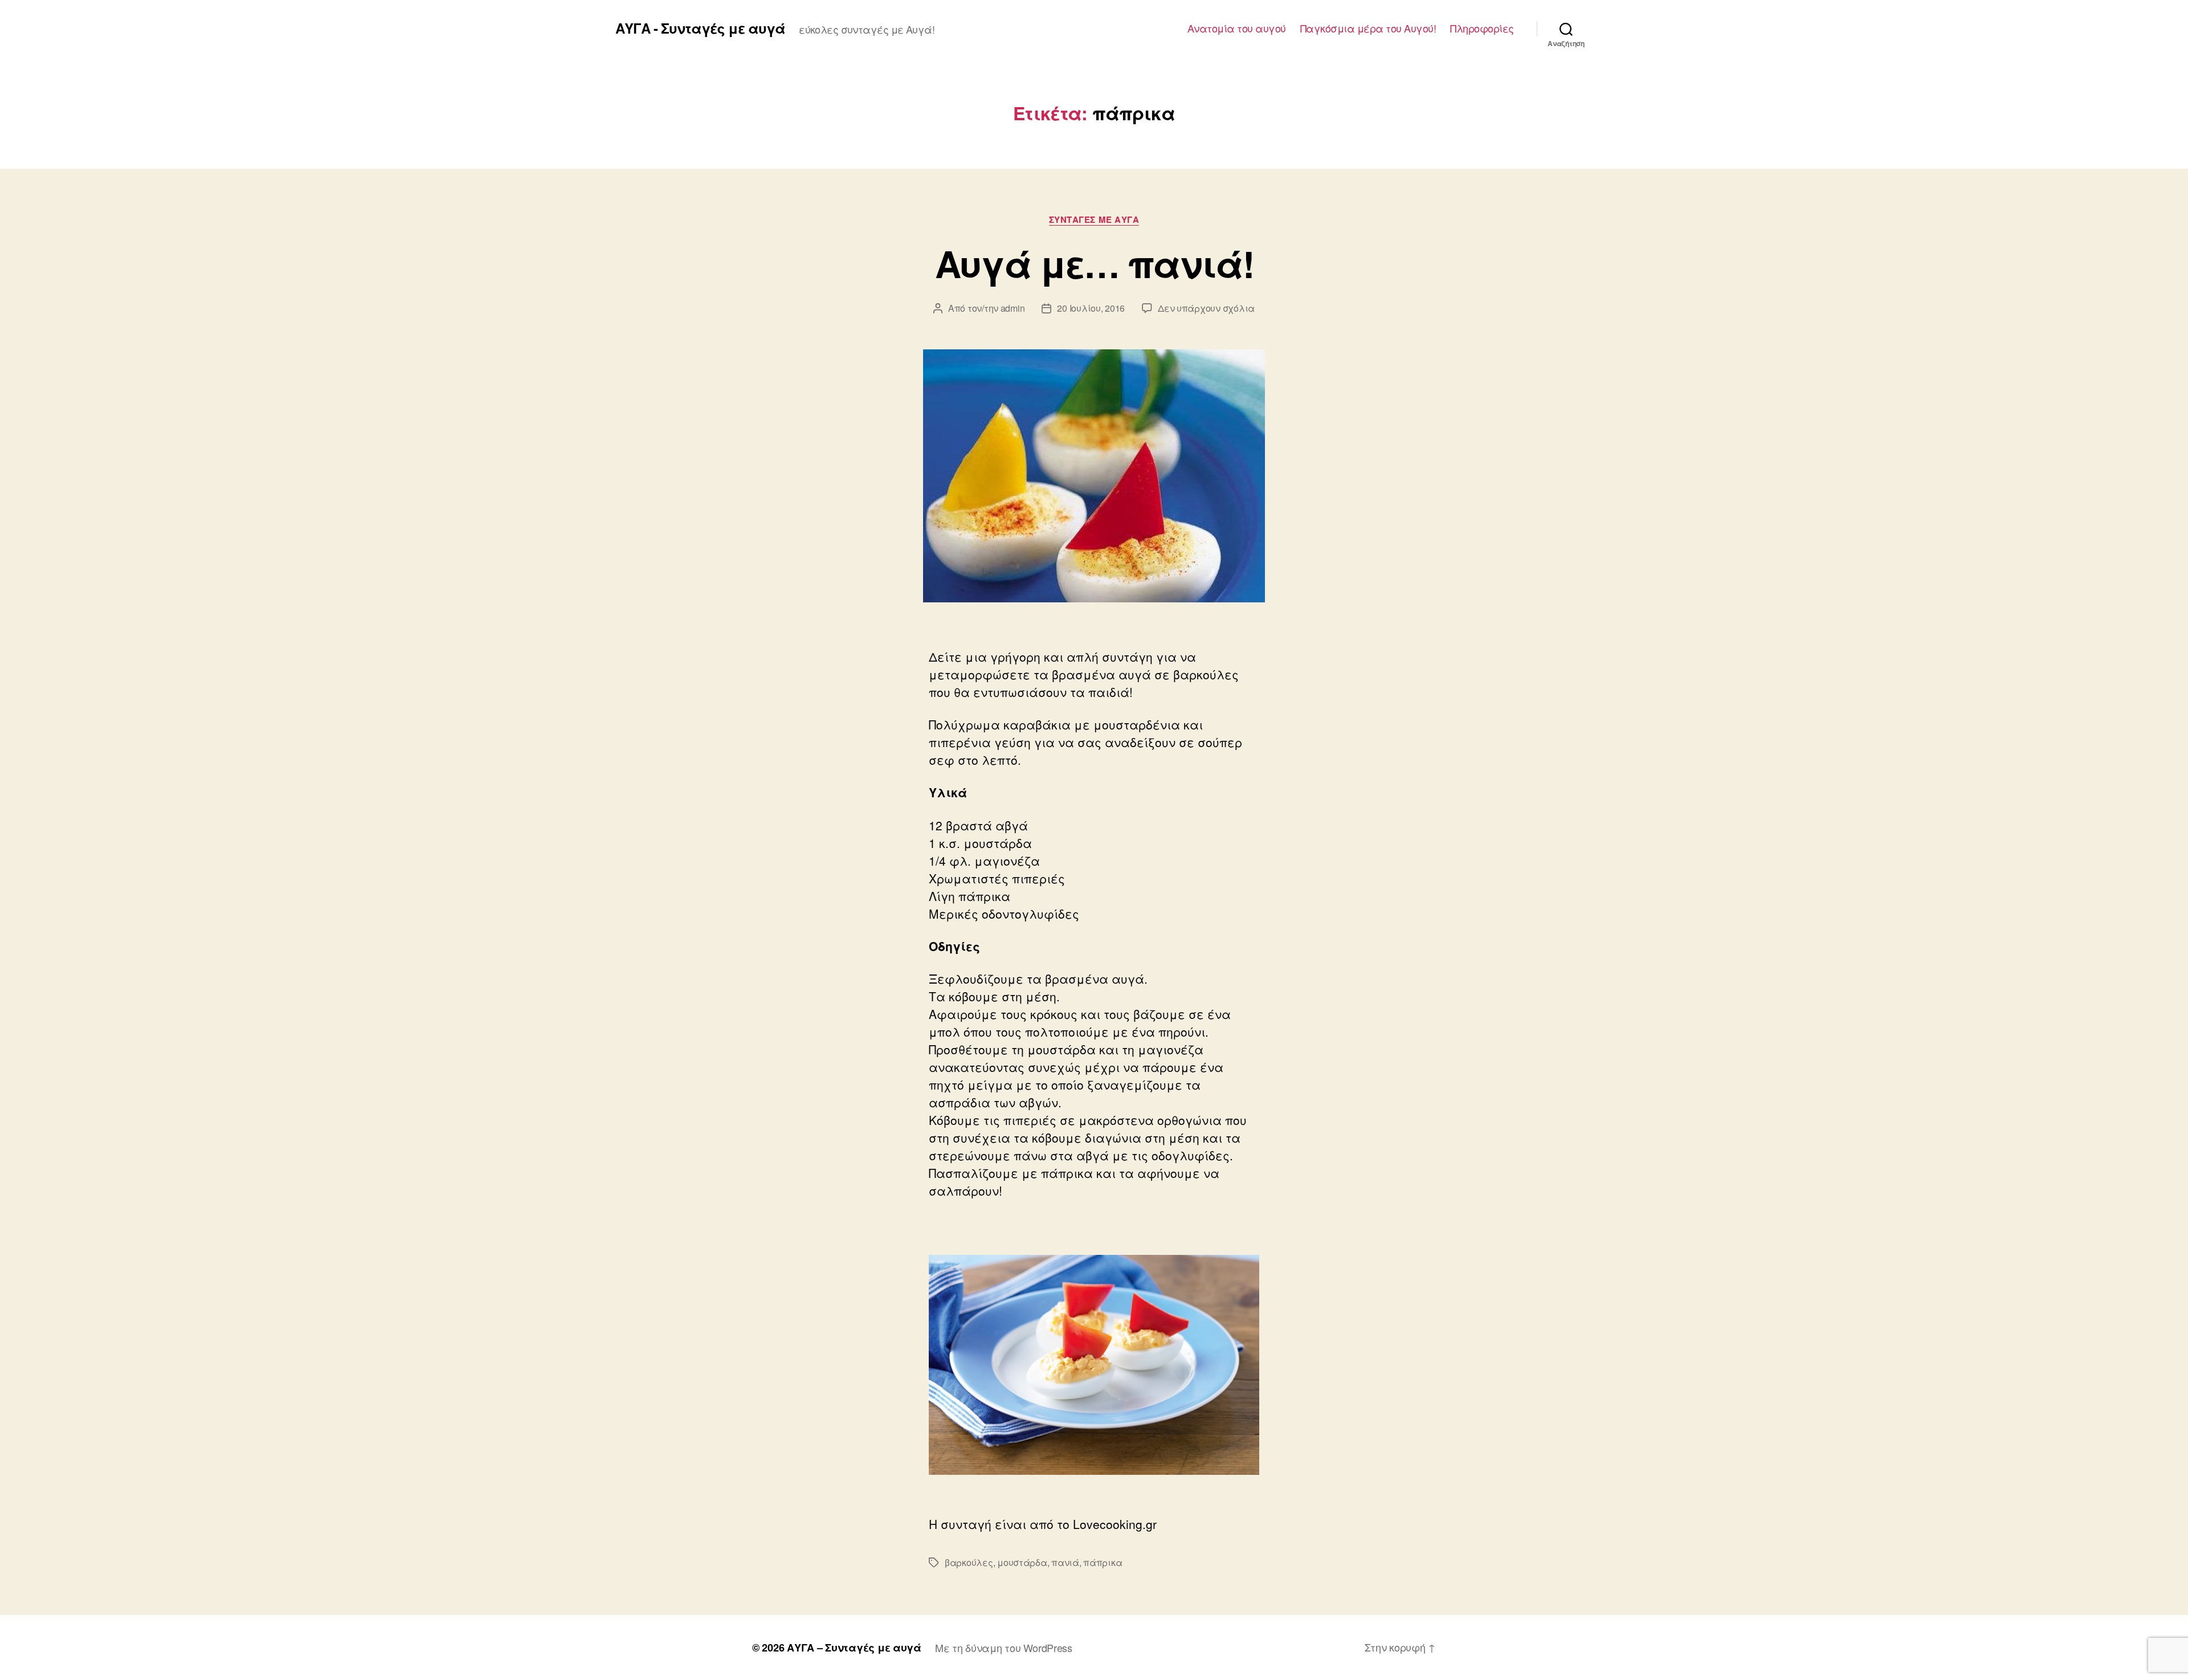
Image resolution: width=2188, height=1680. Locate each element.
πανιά (1065, 1562)
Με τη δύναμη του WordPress (1004, 1648)
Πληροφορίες (1482, 28)
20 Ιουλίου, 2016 (1091, 308)
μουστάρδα (1022, 1562)
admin (1013, 308)
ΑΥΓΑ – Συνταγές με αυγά (854, 1648)
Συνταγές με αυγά (1094, 220)
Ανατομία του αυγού (1237, 28)
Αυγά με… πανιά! (1094, 263)
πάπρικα (1103, 1562)
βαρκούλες (969, 1562)
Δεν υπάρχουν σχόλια (1206, 308)
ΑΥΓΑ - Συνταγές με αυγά (700, 28)
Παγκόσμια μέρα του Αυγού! (1368, 28)
